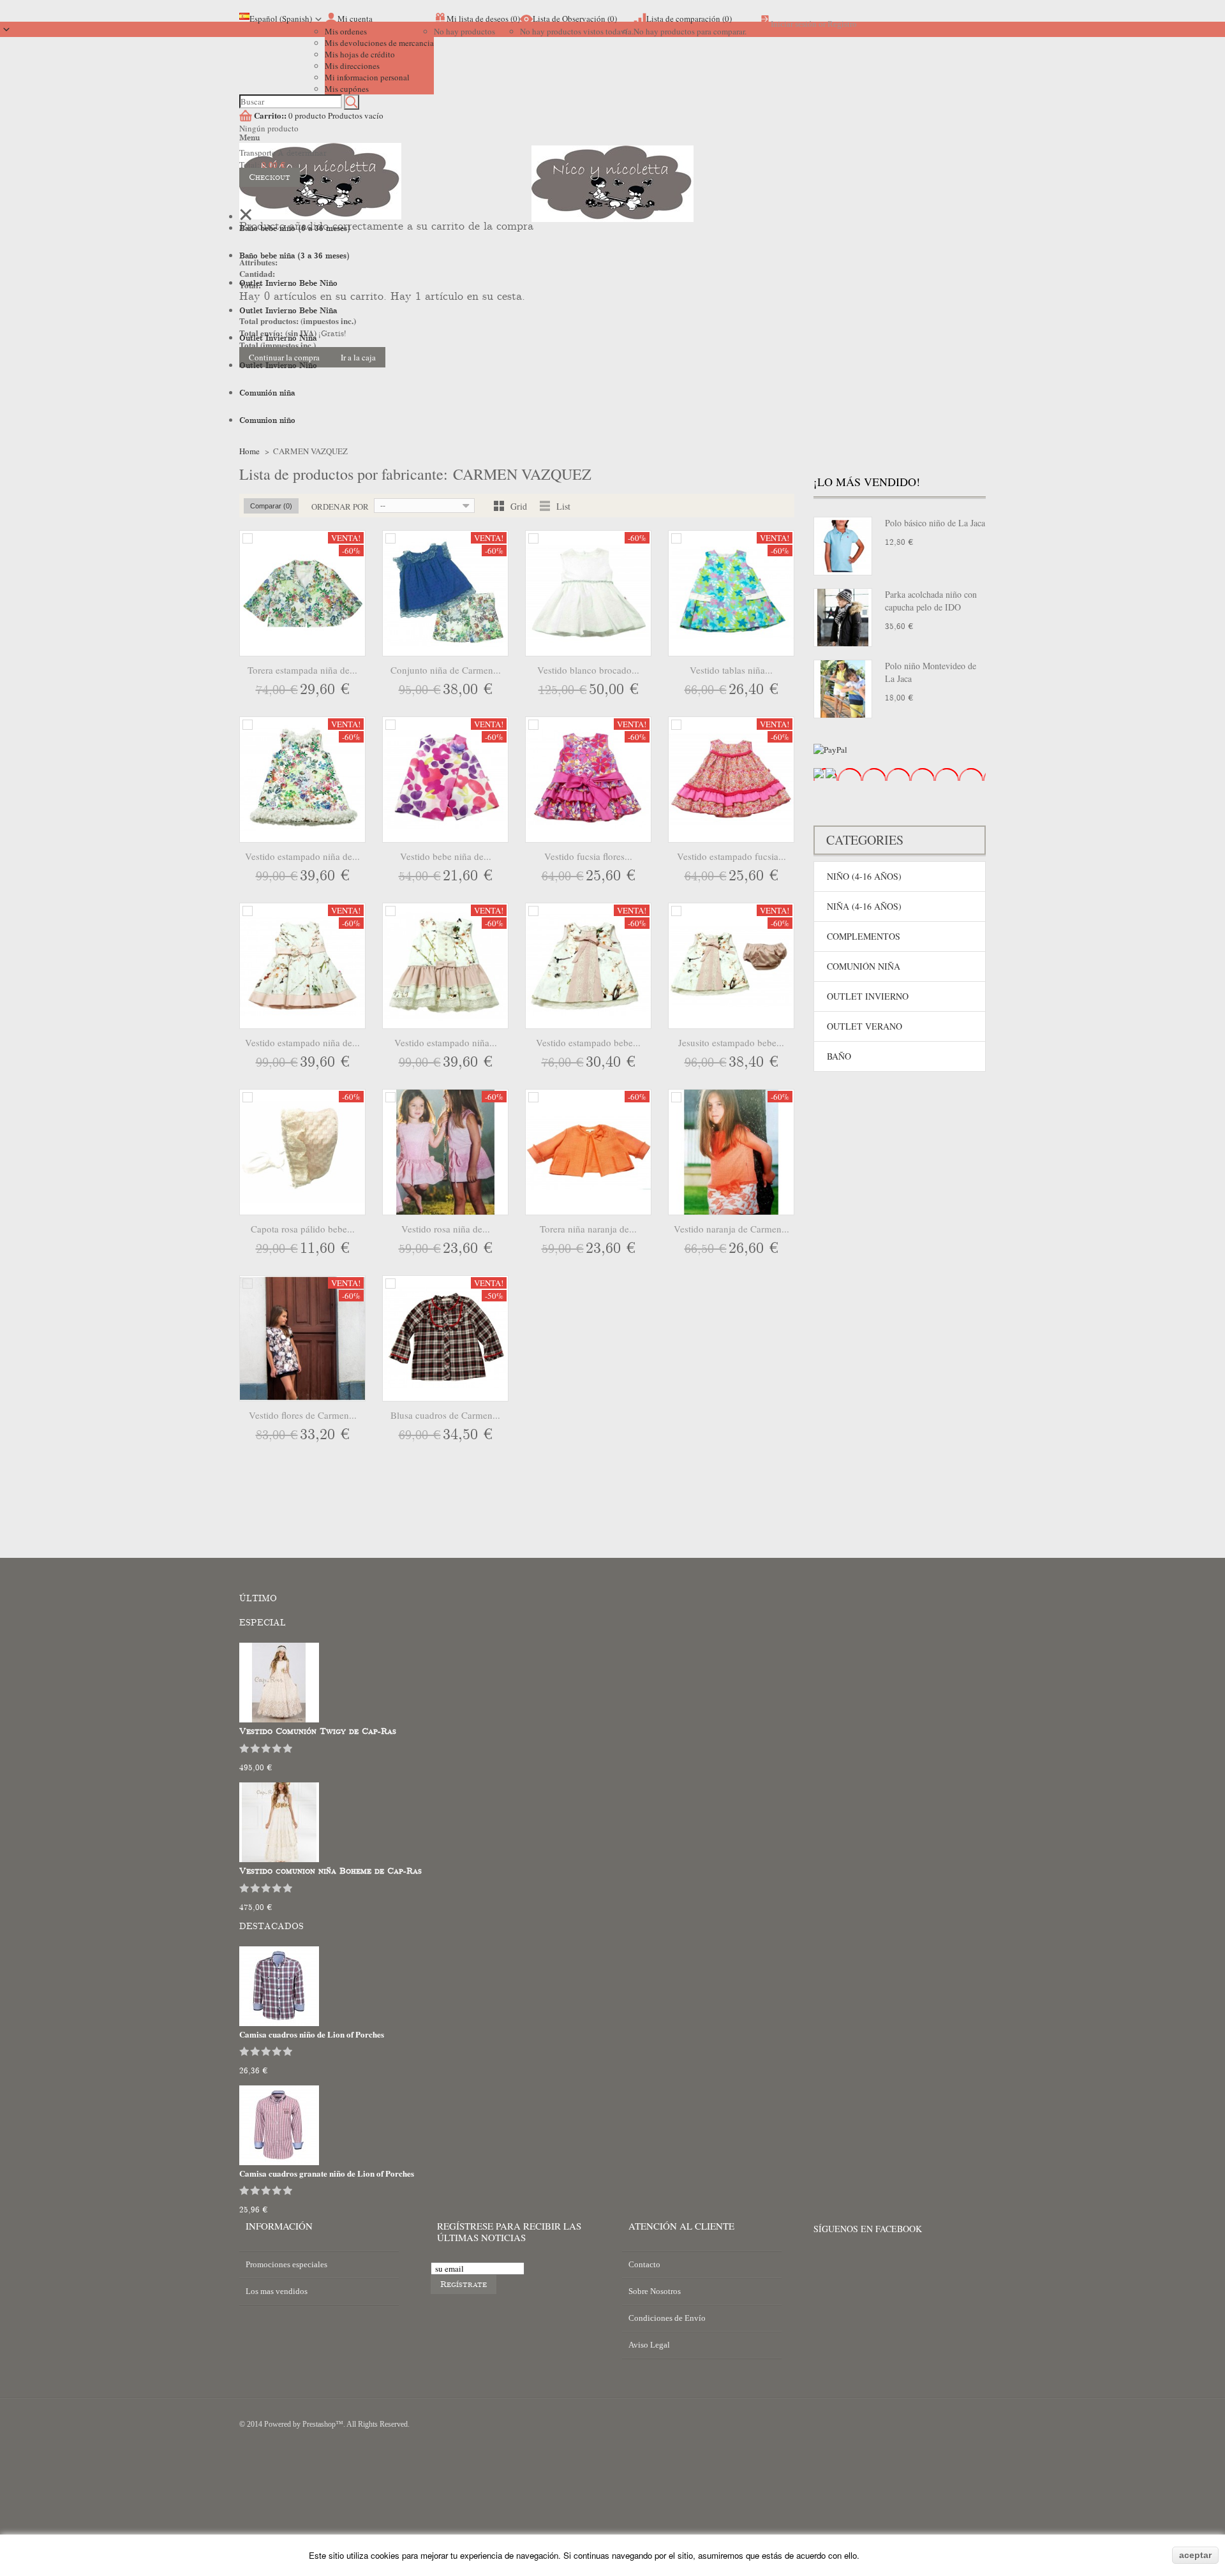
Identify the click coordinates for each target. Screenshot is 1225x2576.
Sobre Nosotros (655, 2291)
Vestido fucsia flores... (588, 856)
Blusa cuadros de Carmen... (445, 1415)
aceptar (1195, 2555)
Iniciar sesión (794, 24)
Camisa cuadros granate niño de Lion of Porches (327, 2173)
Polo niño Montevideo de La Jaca (931, 672)
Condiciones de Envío (667, 2318)
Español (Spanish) (281, 19)
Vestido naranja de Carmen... (731, 1229)
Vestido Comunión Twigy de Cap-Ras (318, 1731)
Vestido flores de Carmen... (303, 1415)
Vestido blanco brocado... (588, 670)
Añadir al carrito (277, 691)
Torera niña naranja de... (588, 1229)
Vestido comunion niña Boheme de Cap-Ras (330, 1871)
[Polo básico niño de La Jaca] (843, 546)
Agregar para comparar (248, 538)
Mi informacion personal (367, 77)
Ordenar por (340, 507)
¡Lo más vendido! (867, 482)
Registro (842, 24)
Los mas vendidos (277, 2291)
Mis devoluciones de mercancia (379, 43)
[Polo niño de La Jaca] (843, 689)
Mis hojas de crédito (360, 54)
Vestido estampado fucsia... (731, 856)
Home (249, 451)
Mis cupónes (347, 89)
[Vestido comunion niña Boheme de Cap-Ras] (279, 1859)
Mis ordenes (346, 31)
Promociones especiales (286, 2264)
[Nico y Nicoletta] (612, 202)
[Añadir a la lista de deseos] (329, 691)
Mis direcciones (352, 66)
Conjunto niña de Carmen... (446, 670)
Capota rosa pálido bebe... (303, 1229)
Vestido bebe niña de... (446, 856)
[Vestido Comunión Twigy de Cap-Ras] (279, 1719)
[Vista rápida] (354, 691)
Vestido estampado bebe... (588, 1042)
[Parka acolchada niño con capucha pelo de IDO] (843, 618)
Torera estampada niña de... (302, 670)
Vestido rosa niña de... (446, 1229)
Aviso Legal (649, 2345)
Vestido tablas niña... (731, 670)
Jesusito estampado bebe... (731, 1042)
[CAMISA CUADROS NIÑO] (279, 2023)
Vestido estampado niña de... (302, 856)
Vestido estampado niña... (446, 1042)
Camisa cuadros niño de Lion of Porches (312, 2034)
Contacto (644, 2264)
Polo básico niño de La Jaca (935, 523)
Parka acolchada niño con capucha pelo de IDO (931, 601)
